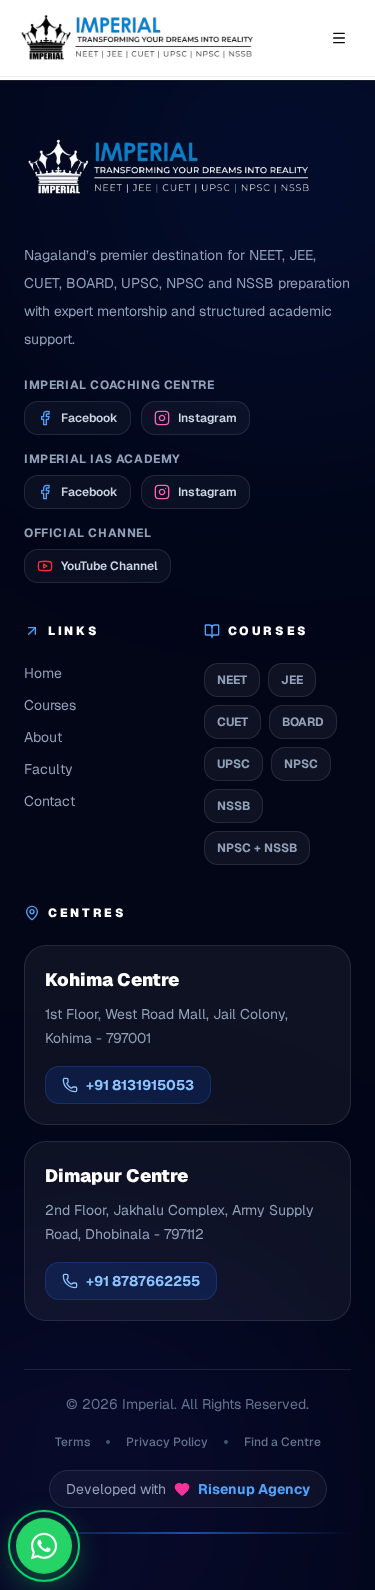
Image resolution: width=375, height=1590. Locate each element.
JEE (292, 680)
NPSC (301, 764)
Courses (50, 705)
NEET (232, 680)
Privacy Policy (167, 1442)
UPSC (233, 764)
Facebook (89, 418)
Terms (72, 1442)
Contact (49, 801)
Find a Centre (282, 1442)
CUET (232, 722)
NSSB (233, 806)
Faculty (48, 769)
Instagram (207, 418)
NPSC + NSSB (257, 848)
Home (43, 673)
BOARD (303, 722)
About (43, 737)
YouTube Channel (109, 566)
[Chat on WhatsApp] (44, 1544)
